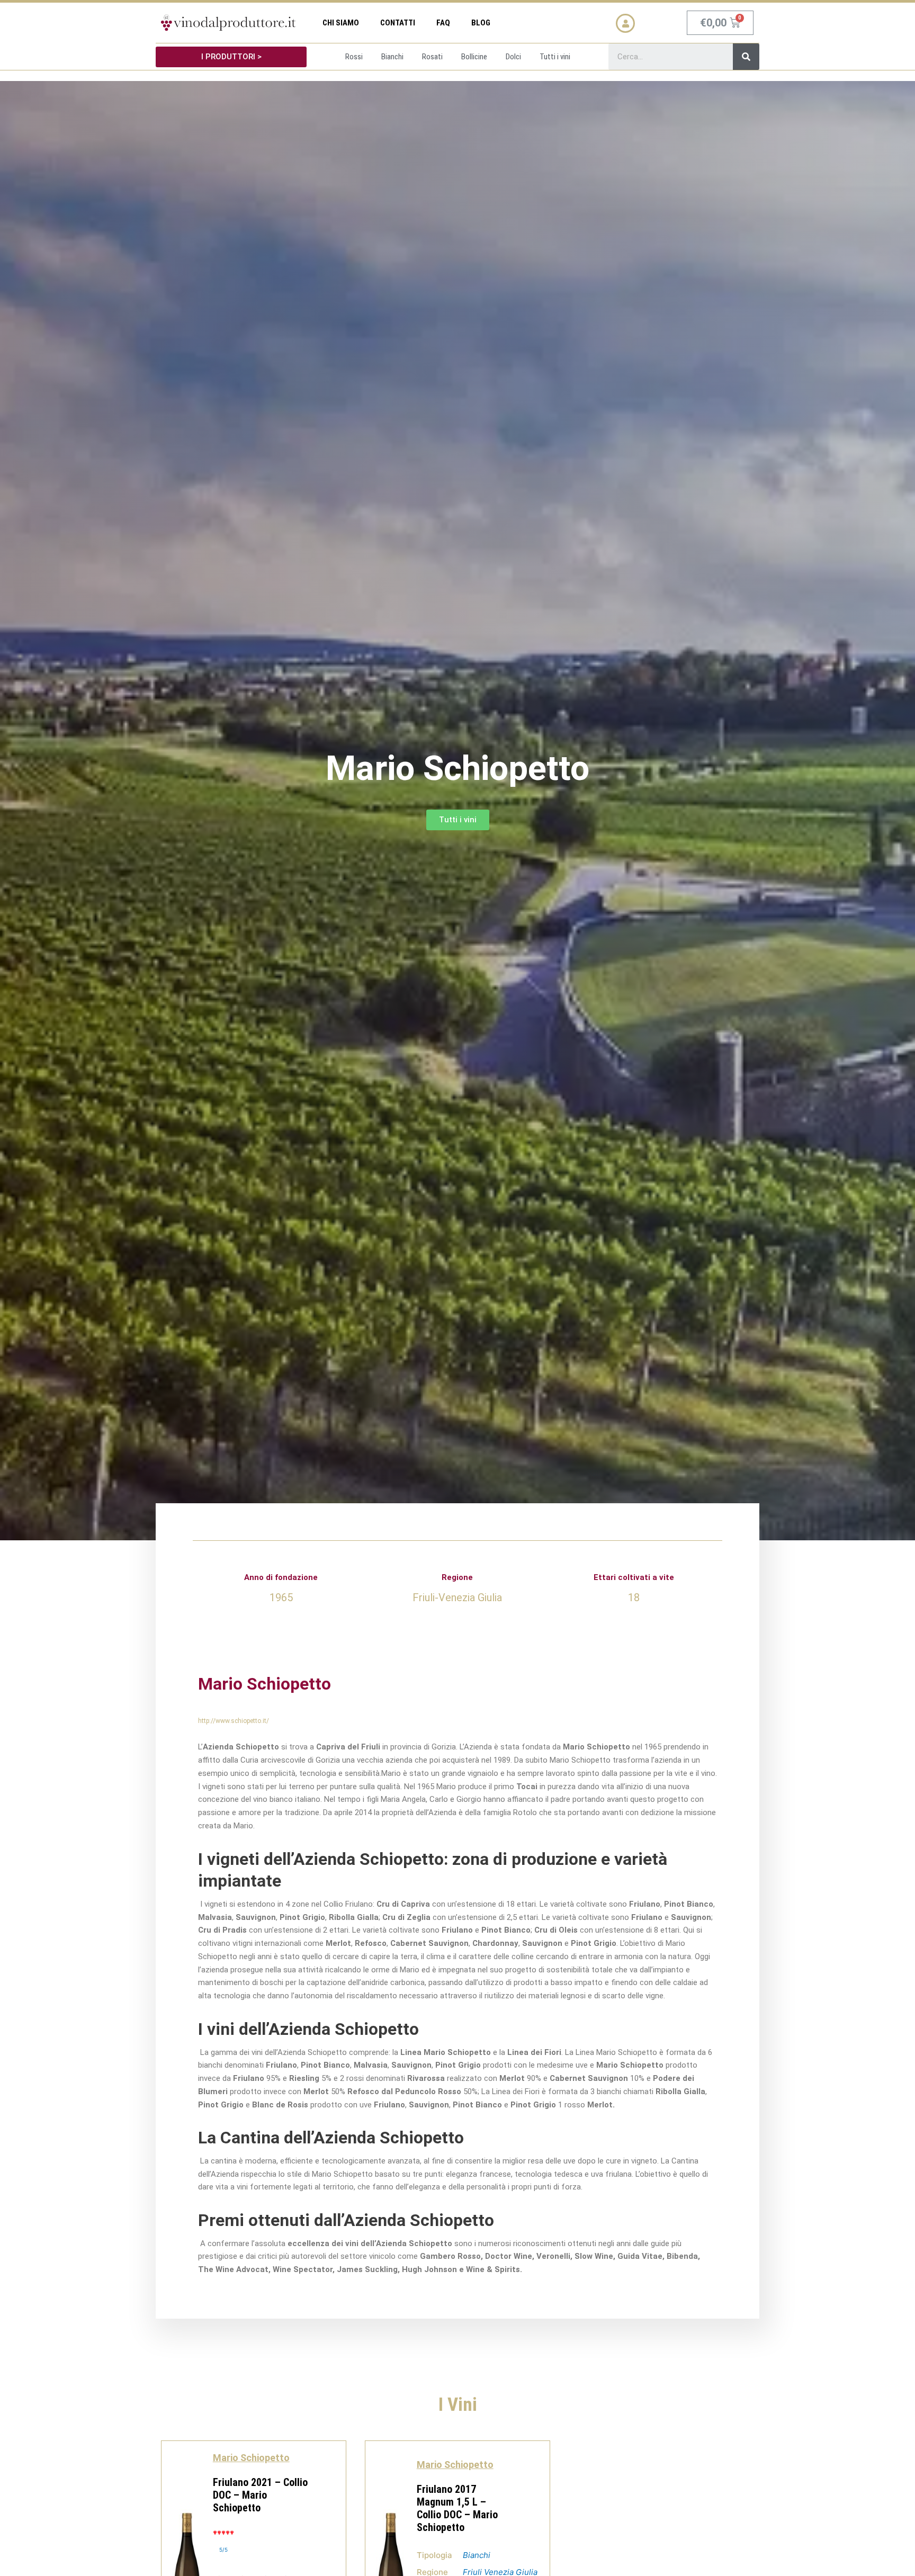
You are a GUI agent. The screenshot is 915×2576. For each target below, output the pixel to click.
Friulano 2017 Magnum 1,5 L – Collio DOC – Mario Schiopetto (457, 2508)
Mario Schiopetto (251, 2458)
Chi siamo (341, 23)
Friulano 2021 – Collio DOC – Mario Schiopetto (260, 2495)
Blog (481, 23)
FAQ (443, 23)
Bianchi (477, 2555)
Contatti (398, 23)
